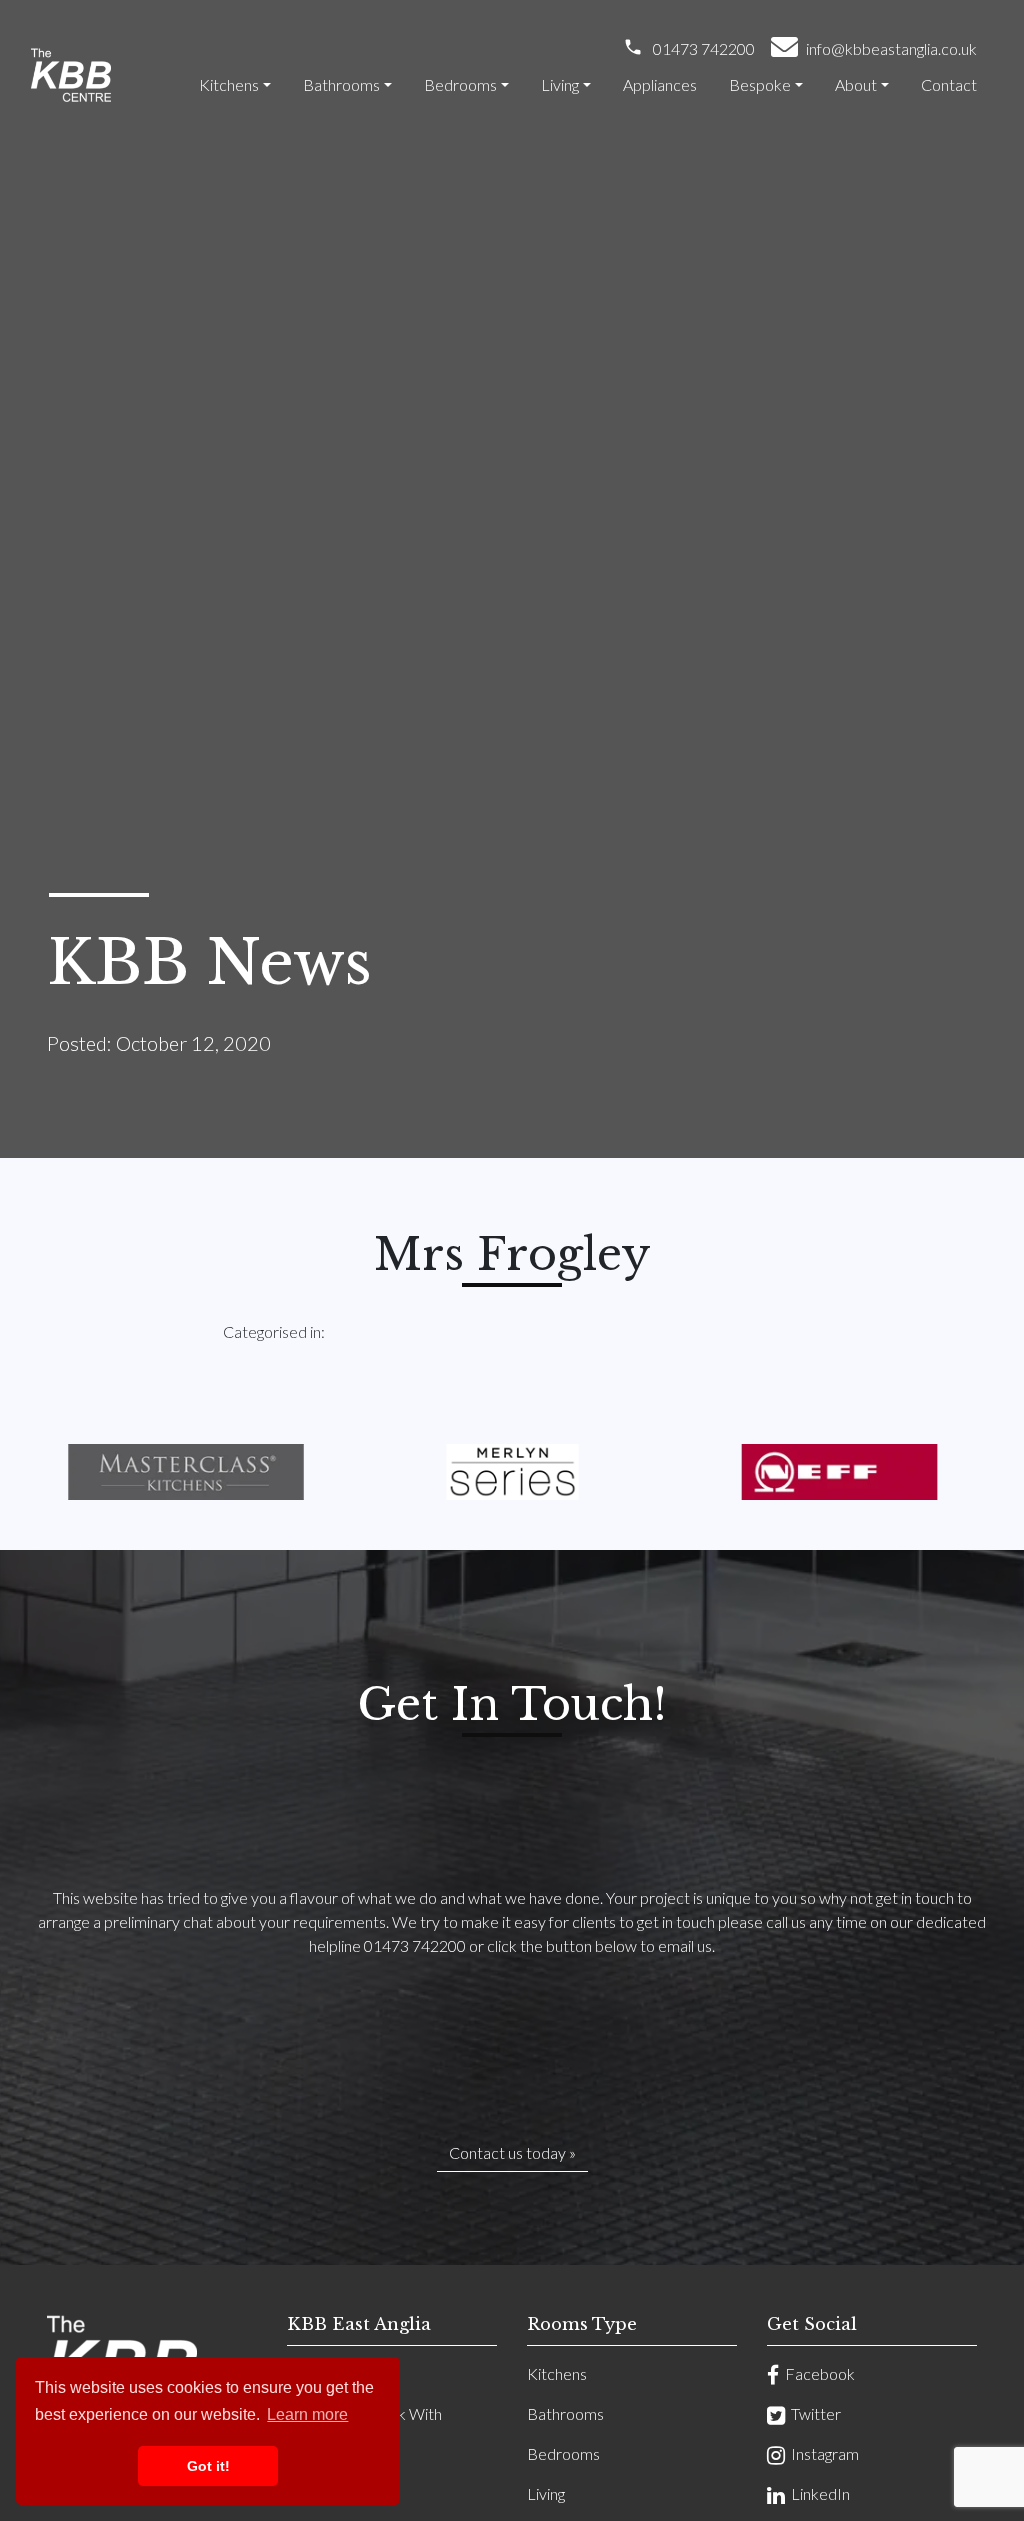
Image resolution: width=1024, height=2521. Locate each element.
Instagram (822, 2453)
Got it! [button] (208, 2466)
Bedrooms (460, 84)
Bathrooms (341, 84)
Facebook (817, 2373)
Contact (949, 84)
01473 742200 (704, 48)
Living (560, 84)
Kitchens (229, 84)
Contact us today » (512, 2152)
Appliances (660, 84)
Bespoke (760, 84)
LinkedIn (817, 2493)
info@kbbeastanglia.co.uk (891, 48)
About (856, 84)
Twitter (813, 2413)
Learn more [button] (307, 2414)
